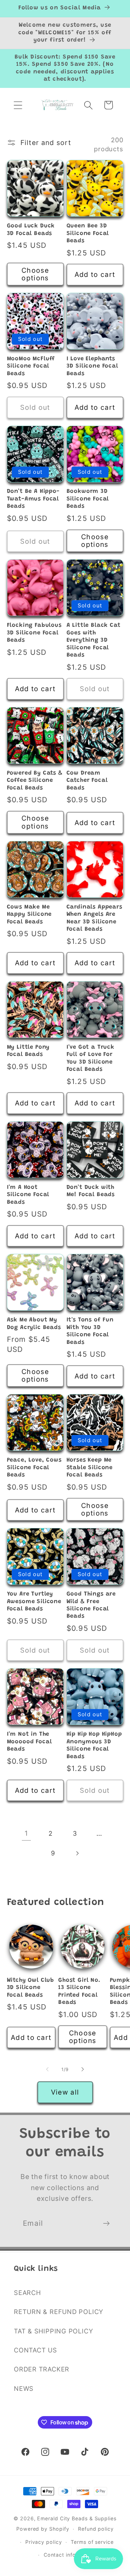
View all (65, 2092)
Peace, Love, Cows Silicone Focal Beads (34, 1468)
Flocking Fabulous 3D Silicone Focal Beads (34, 633)
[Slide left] (47, 2069)
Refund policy (96, 2529)
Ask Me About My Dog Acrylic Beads (34, 1324)
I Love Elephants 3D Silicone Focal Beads (92, 366)
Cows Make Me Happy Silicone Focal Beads (29, 915)
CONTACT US (36, 2350)
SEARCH (27, 2293)
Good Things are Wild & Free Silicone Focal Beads (91, 1605)
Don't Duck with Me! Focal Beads (91, 1191)
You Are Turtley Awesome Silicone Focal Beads (34, 1602)
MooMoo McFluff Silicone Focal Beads (31, 366)
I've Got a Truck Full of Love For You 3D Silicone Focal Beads (90, 1058)
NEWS (24, 2388)
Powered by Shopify (43, 2529)
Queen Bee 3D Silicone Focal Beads (88, 233)
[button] (18, 105)
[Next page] (77, 1853)
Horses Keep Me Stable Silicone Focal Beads (90, 1468)
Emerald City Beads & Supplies (77, 2518)
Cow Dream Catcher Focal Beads (87, 781)
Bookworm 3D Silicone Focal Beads (88, 499)
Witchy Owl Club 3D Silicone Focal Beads (31, 1988)
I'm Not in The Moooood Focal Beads (29, 1742)
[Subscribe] (106, 2224)
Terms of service (92, 2542)
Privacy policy (44, 2542)
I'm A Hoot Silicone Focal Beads (28, 1195)
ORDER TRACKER (42, 2369)
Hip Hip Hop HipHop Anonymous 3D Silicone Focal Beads (94, 1745)
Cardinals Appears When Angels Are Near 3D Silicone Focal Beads (94, 918)
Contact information (70, 2555)
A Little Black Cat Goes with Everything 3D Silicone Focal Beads (94, 640)
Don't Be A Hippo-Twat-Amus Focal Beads (33, 499)
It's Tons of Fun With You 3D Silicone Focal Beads (90, 1331)
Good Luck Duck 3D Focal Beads (31, 230)
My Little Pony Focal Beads (28, 1051)
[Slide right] (83, 2069)
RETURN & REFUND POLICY (59, 2312)
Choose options (35, 274)
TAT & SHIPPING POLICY (53, 2331)
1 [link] (26, 1833)
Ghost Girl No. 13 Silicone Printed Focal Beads (79, 1991)
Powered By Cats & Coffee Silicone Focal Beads (35, 781)
